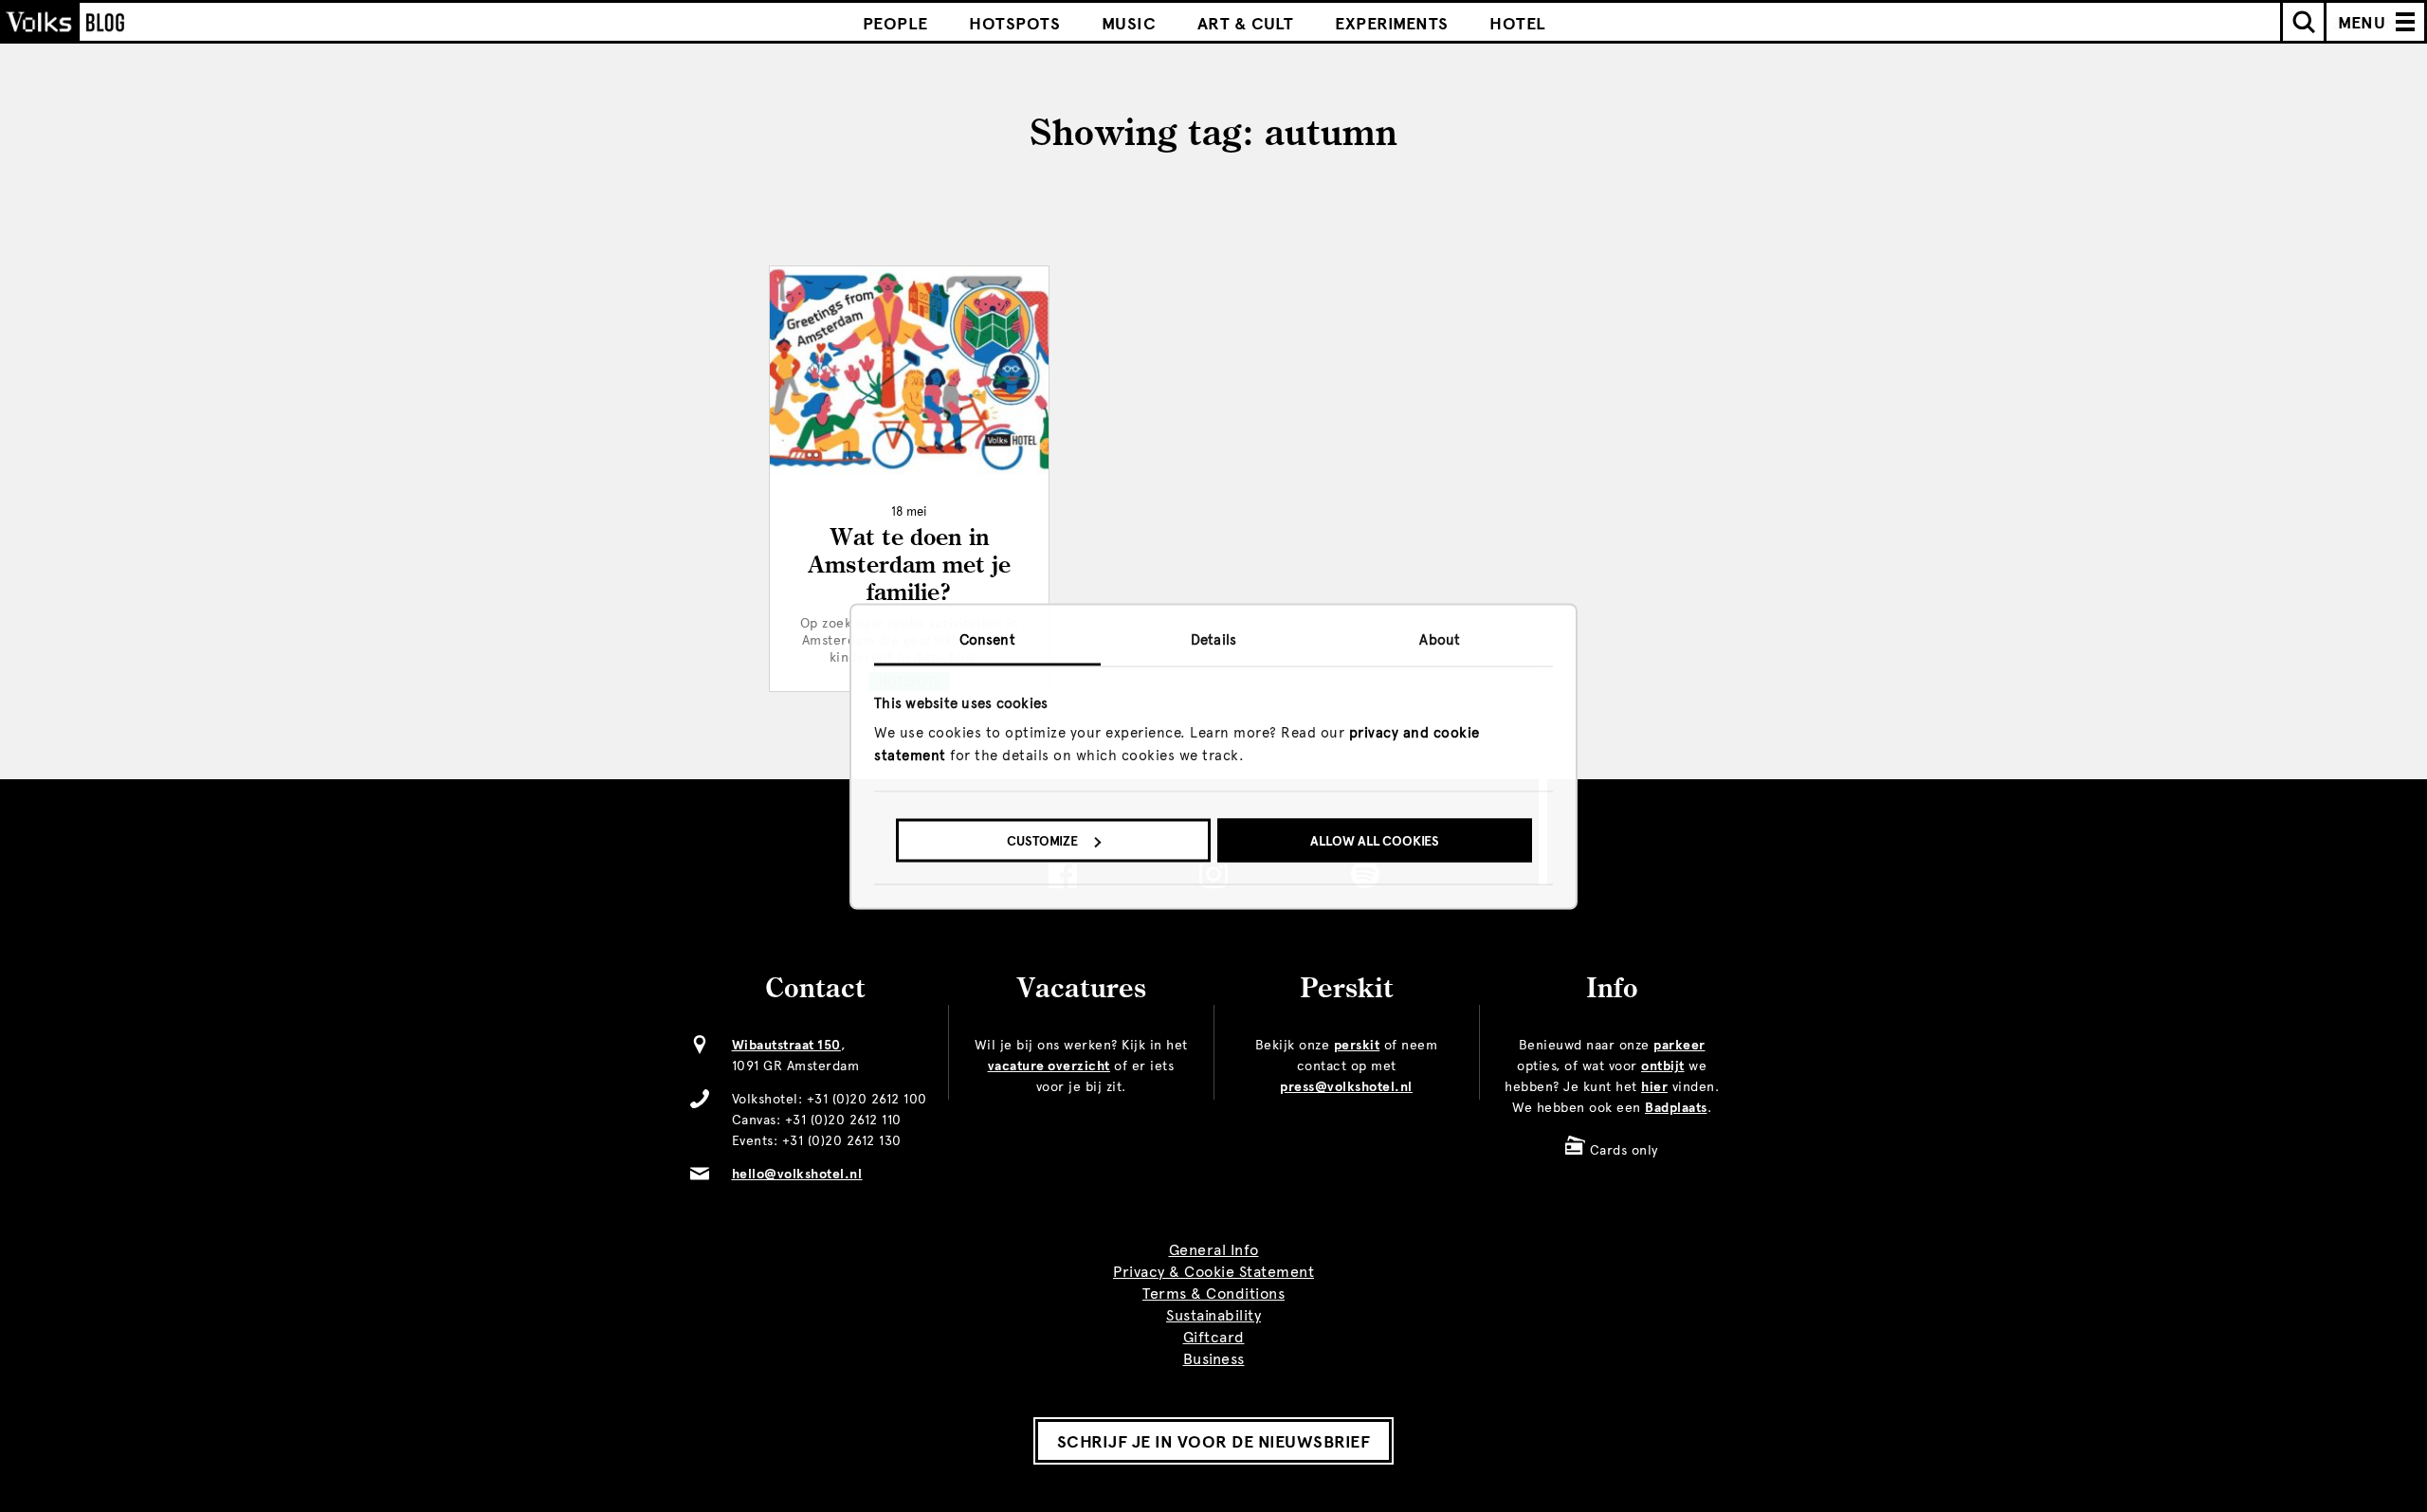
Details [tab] (1213, 639)
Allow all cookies (1375, 841)
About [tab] (1440, 639)
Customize (1042, 841)
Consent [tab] (987, 639)
